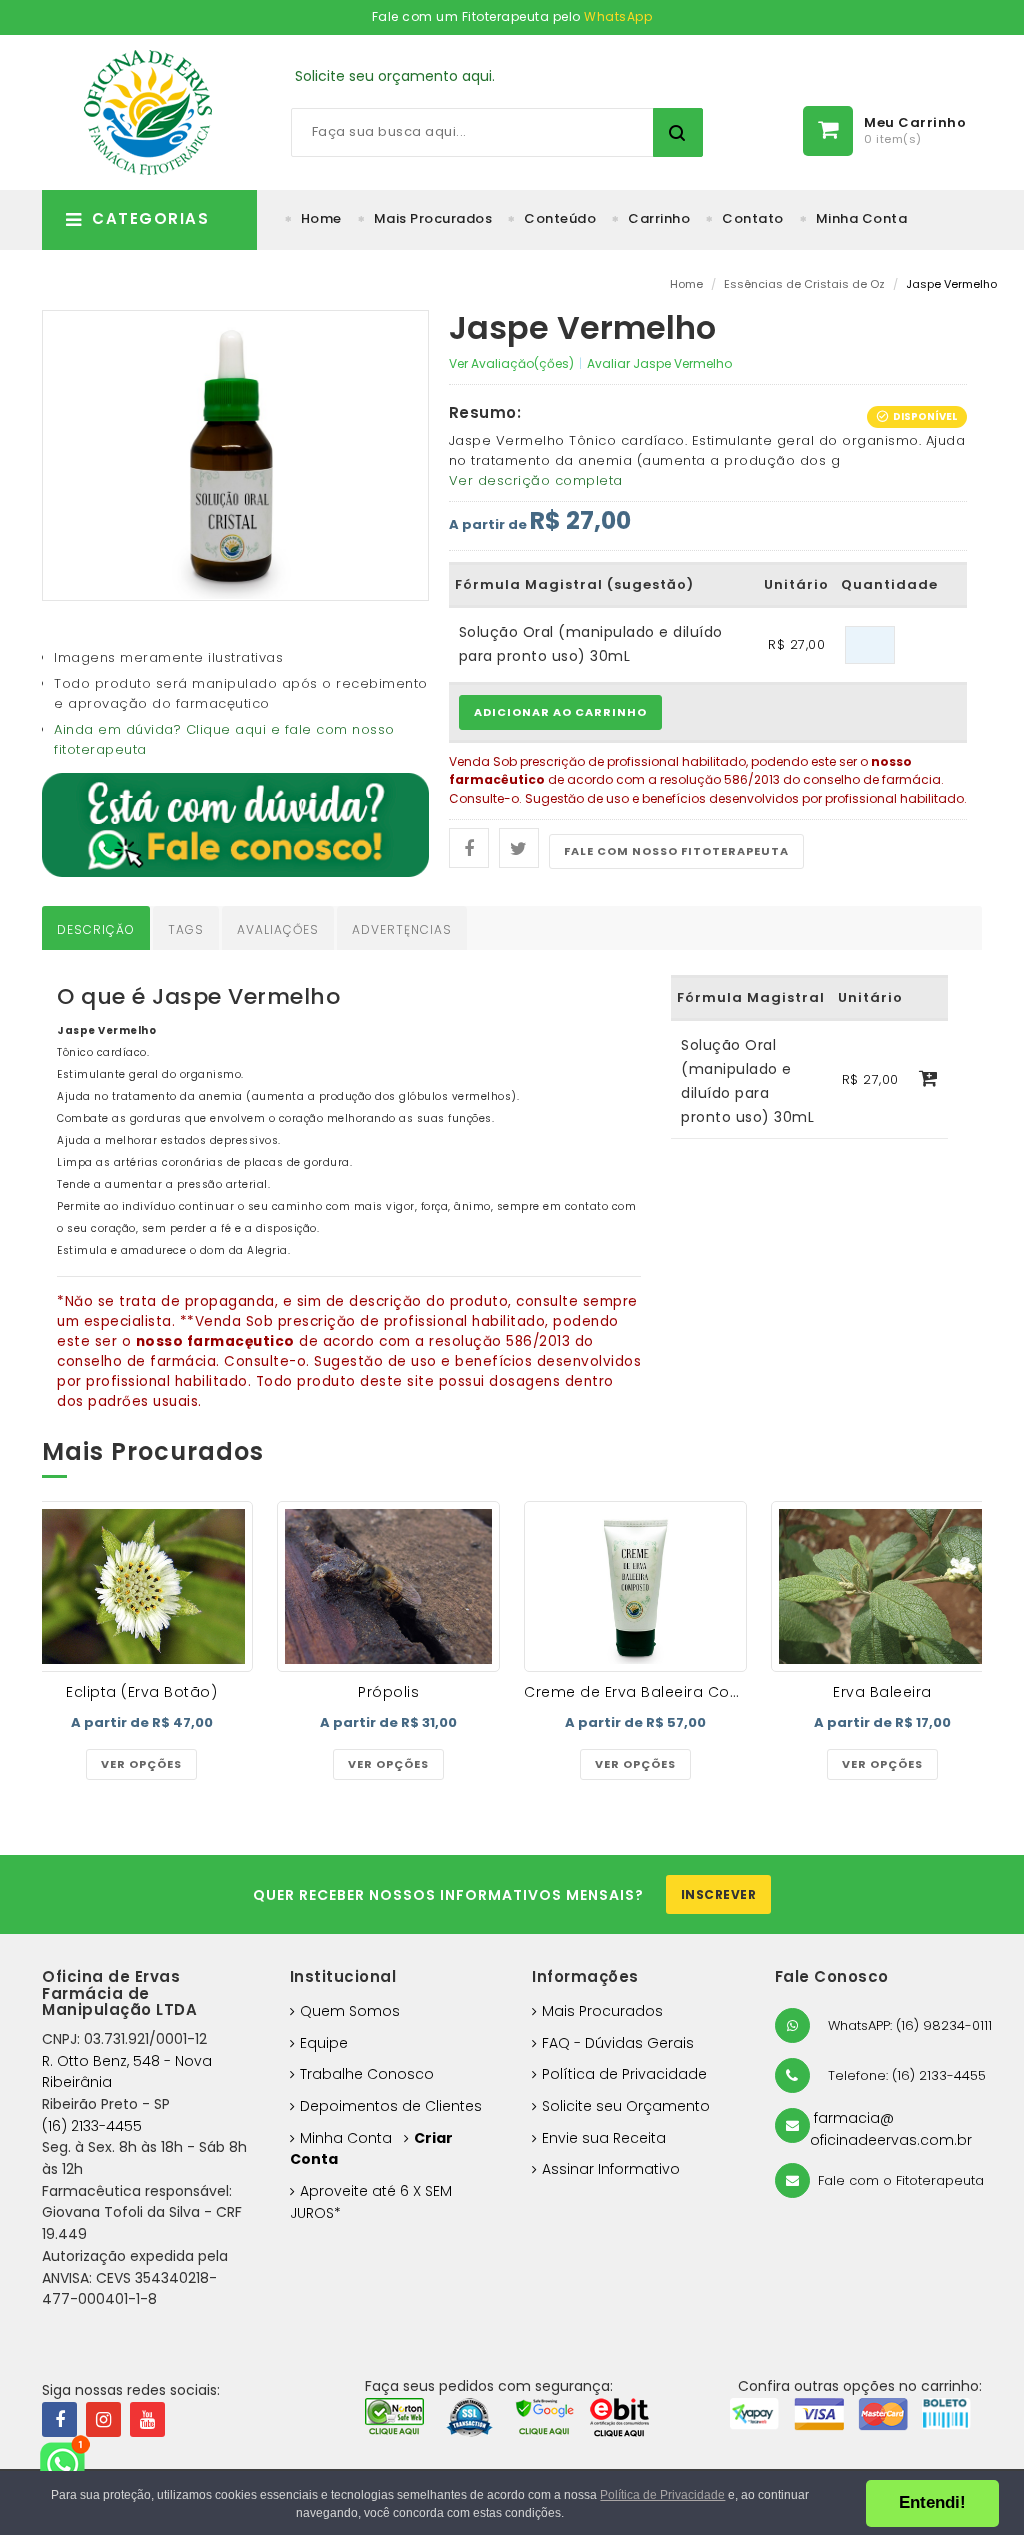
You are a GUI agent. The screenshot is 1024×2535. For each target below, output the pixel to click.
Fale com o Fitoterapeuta (899, 2180)
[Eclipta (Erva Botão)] (141, 1586)
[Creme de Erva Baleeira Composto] (635, 1586)
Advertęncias (402, 929)
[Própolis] (388, 1586)
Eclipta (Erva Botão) (141, 1692)
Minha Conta (862, 218)
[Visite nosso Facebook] (59, 2419)
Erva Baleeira (882, 1692)
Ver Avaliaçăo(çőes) (511, 363)
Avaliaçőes (278, 929)
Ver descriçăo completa (536, 480)
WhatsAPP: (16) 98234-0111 (908, 2025)
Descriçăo (96, 929)
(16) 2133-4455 (92, 2126)
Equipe (324, 2043)
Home (321, 218)
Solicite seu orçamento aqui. (395, 76)
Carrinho (659, 218)
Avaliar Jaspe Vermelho (659, 363)
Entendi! (932, 2502)
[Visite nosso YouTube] (147, 2419)
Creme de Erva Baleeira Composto (657, 1692)
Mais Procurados (433, 218)
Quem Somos (350, 2011)
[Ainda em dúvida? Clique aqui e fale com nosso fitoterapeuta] (235, 823)
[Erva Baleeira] (882, 1586)
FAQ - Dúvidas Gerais (618, 2043)
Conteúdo (560, 218)
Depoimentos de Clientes (391, 2106)
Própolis (388, 1692)
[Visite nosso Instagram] (103, 2419)
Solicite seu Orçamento (626, 2106)
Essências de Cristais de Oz (804, 284)
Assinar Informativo (611, 2169)
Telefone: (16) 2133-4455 (905, 2075)
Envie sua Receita (604, 2138)
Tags (186, 929)
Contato (753, 218)
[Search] (678, 132)
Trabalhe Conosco (367, 2074)
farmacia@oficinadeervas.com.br (891, 2129)
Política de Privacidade (624, 2074)
